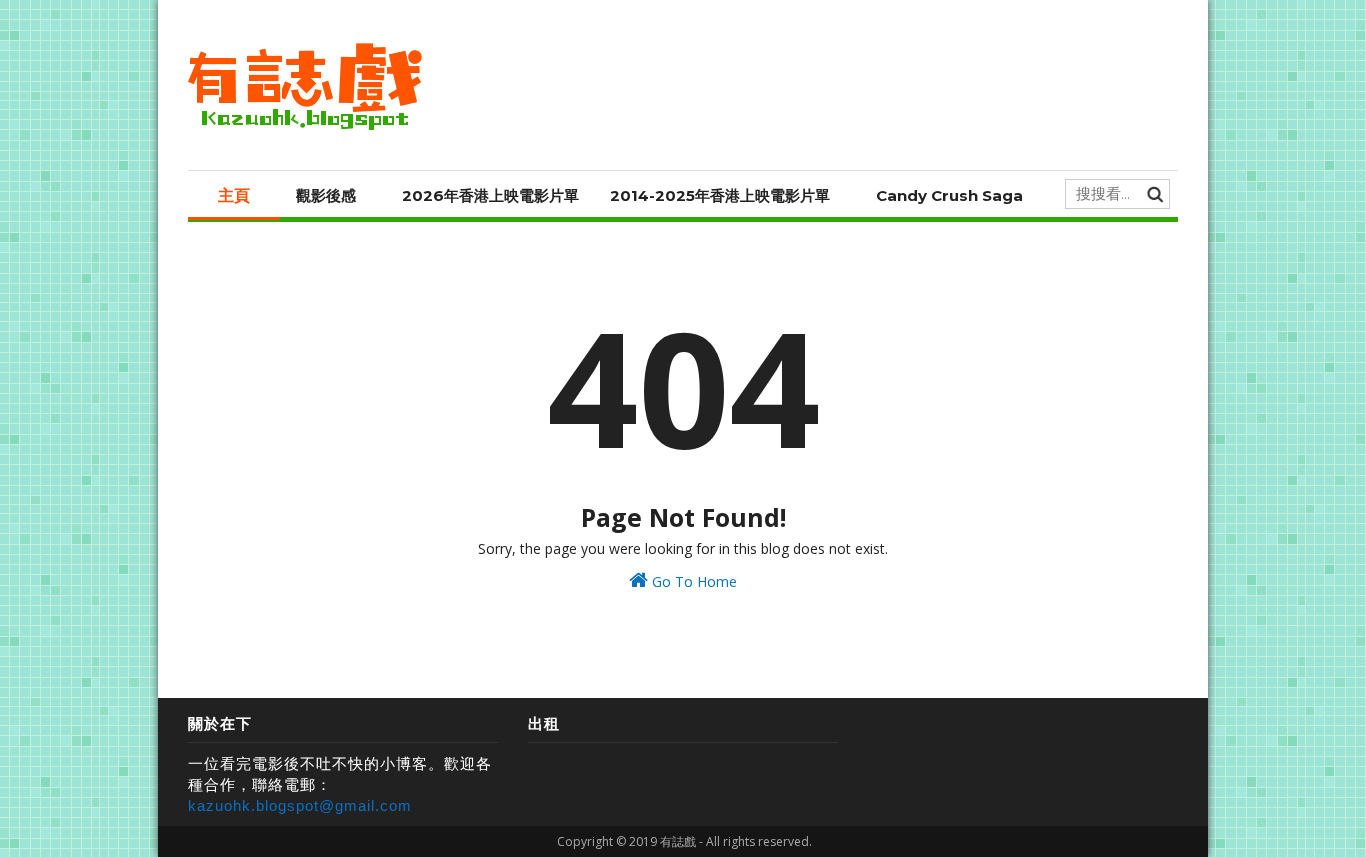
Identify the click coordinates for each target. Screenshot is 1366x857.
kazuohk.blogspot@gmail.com (300, 805)
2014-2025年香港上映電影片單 (720, 195)
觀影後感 (326, 195)
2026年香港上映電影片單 (490, 195)
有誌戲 (678, 841)
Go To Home (692, 581)
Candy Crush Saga (949, 195)
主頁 (234, 195)
